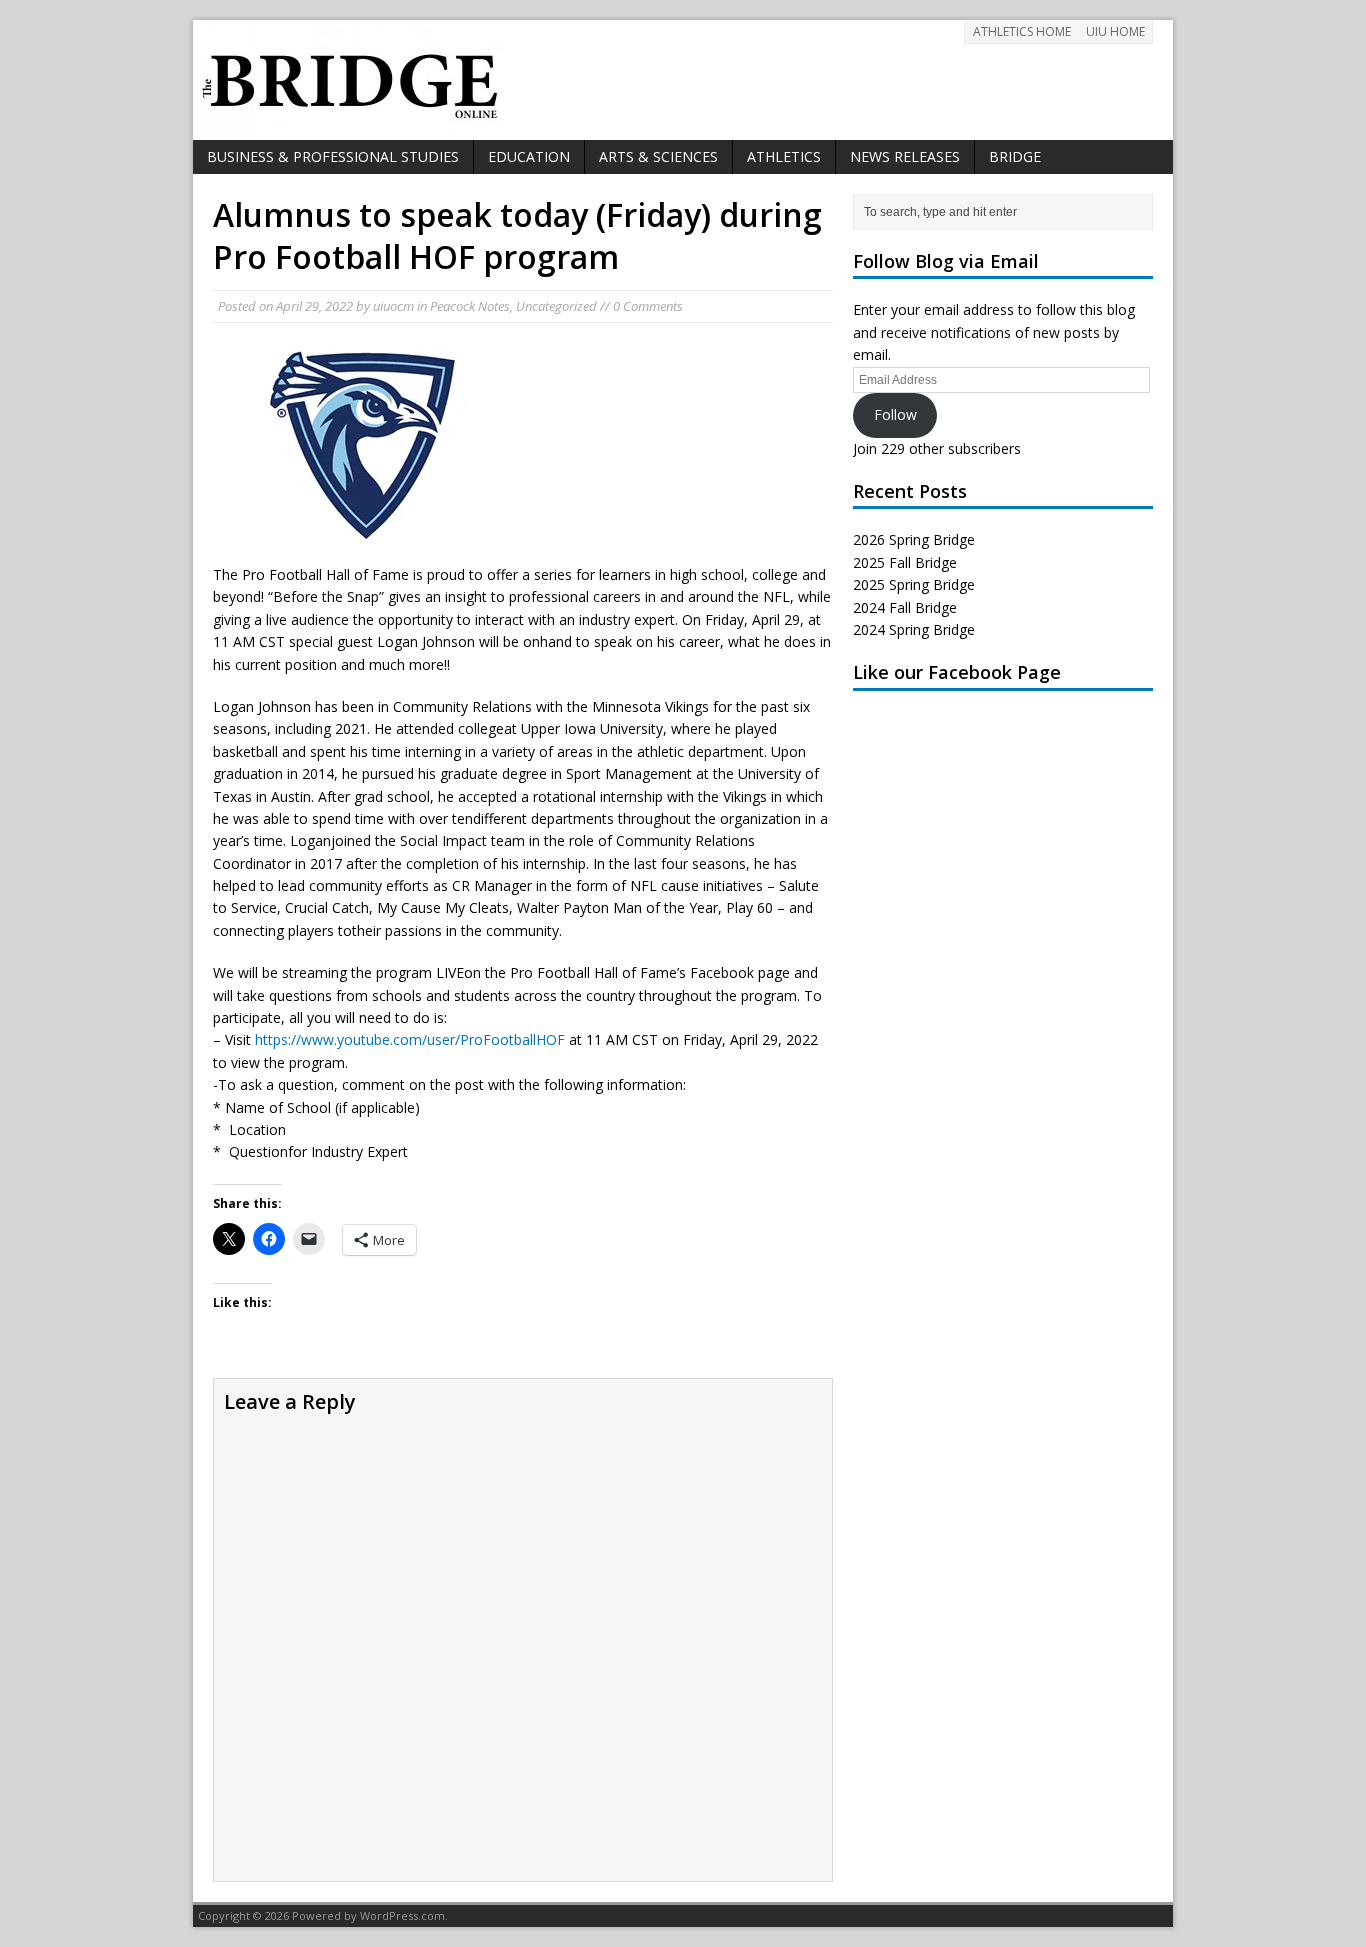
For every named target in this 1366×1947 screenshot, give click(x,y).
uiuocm (393, 306)
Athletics (784, 156)
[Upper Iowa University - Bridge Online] (683, 80)
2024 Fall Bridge (905, 607)
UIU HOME (1115, 31)
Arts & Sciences (658, 156)
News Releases (905, 156)
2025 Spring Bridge (914, 584)
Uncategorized (556, 306)
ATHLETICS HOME (1022, 31)
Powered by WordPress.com (368, 1915)
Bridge (1015, 156)
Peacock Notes (470, 306)
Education (529, 156)
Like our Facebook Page (957, 672)
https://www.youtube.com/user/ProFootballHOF (410, 1039)
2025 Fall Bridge (905, 562)
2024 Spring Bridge (914, 629)
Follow (895, 414)
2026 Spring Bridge (914, 539)
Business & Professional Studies (333, 156)
